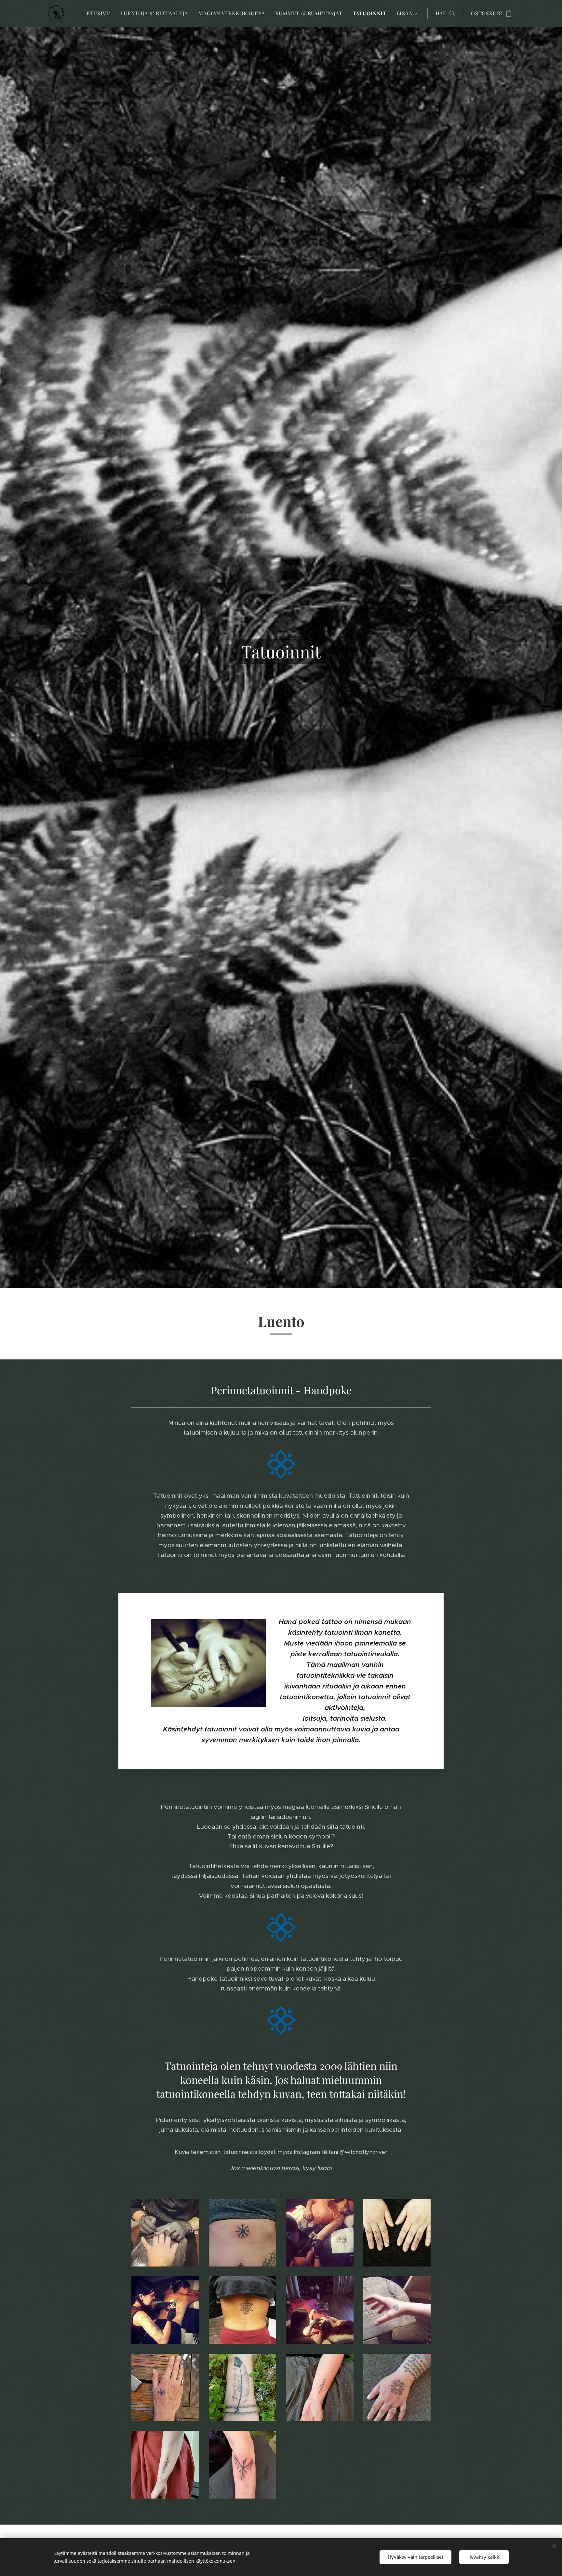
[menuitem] (100, 13)
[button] (445, 13)
